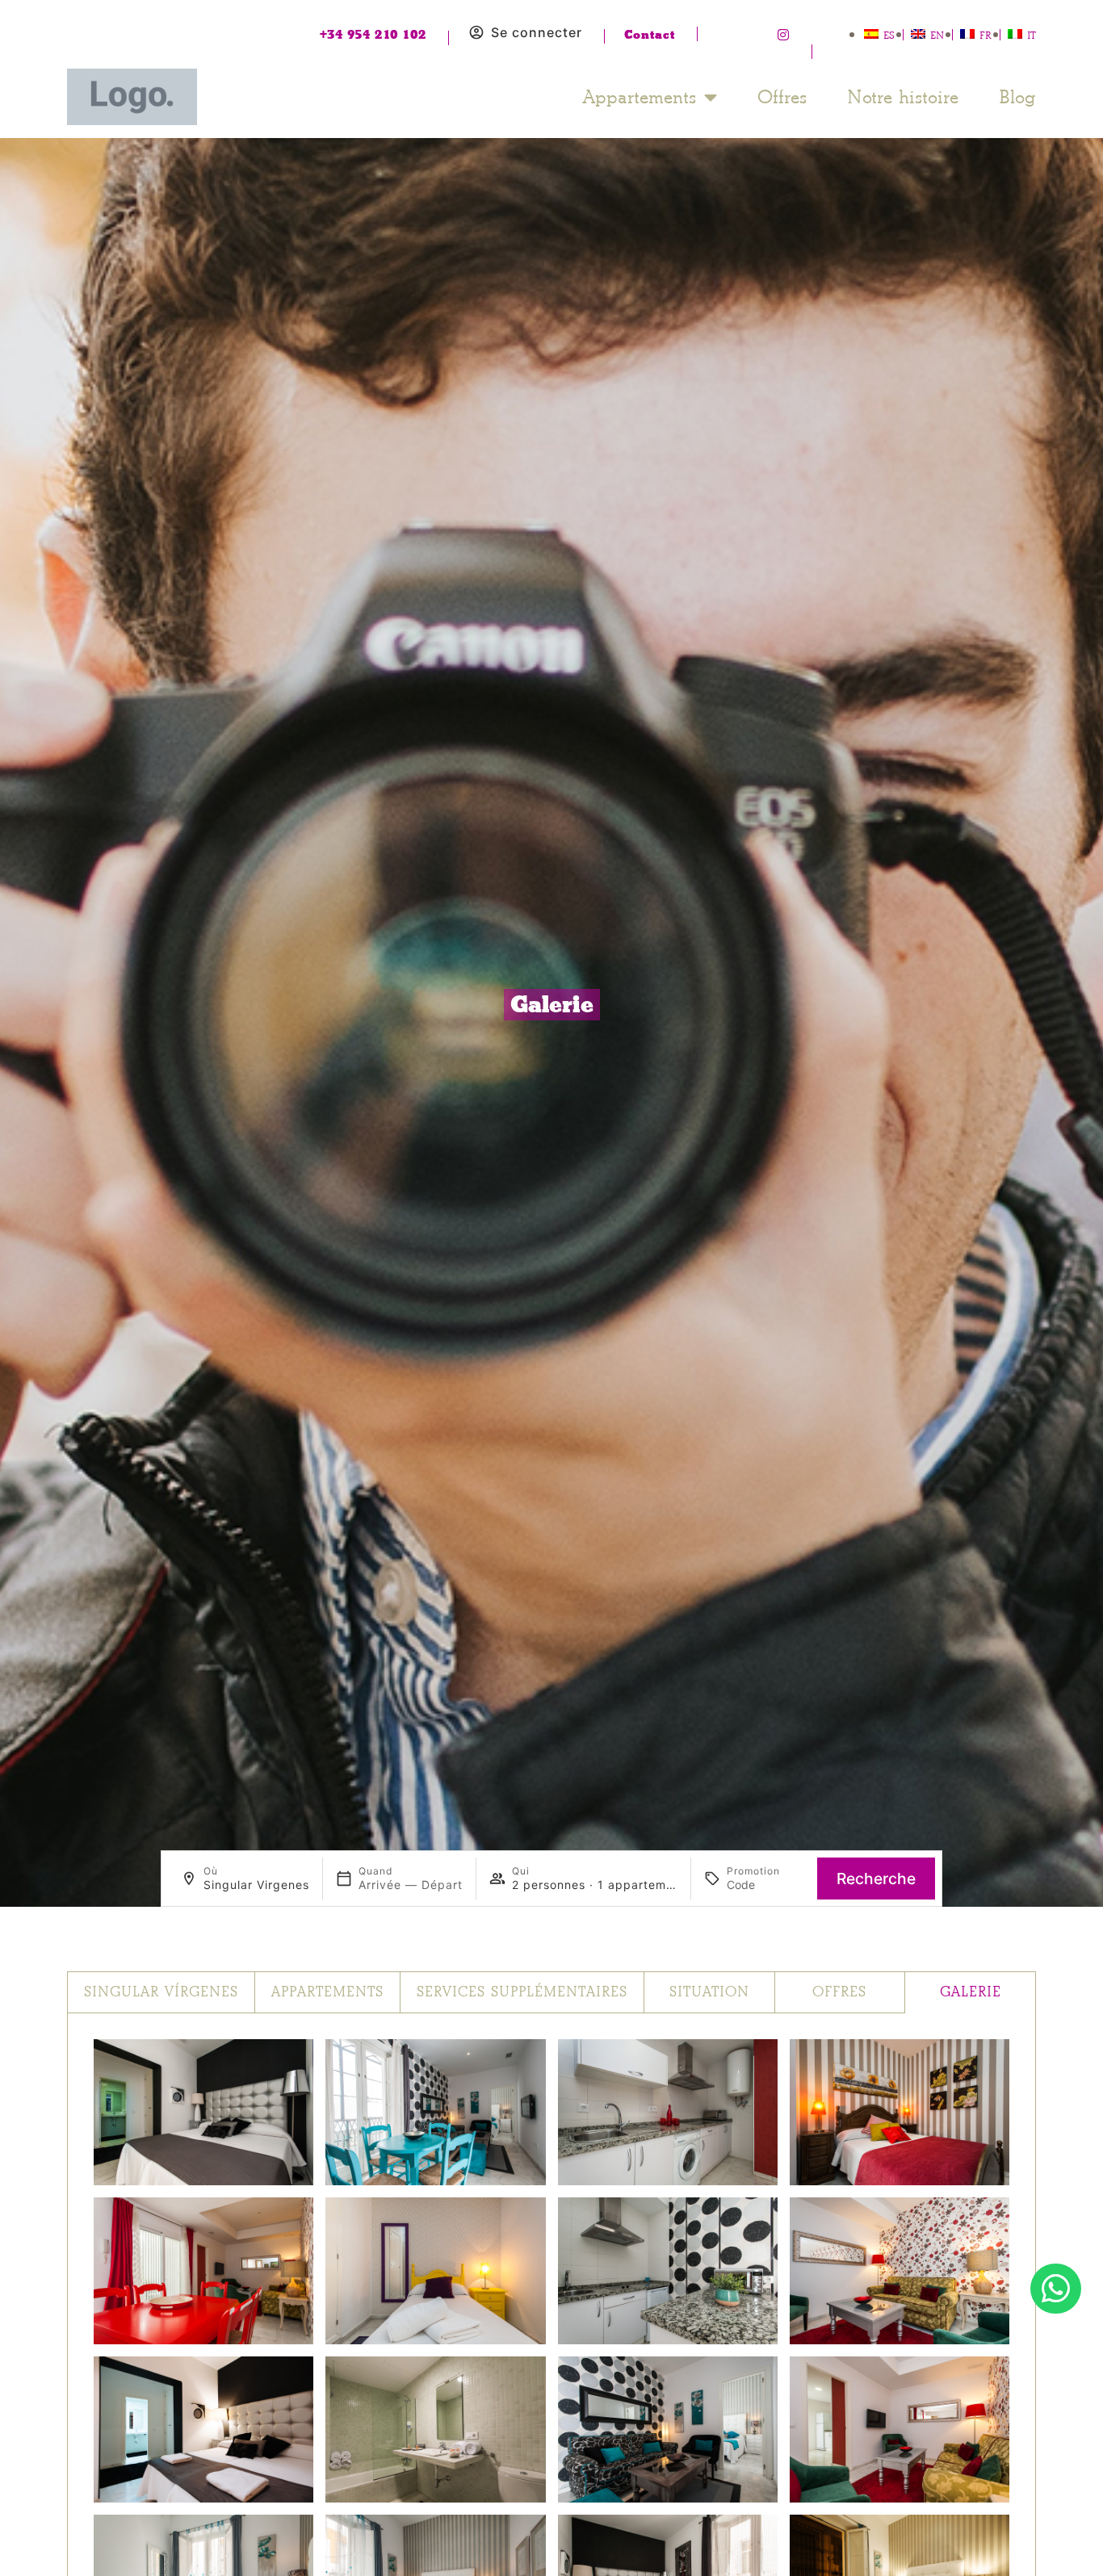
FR (986, 35)
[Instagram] (783, 35)
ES (889, 35)
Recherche (876, 1879)
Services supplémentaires (522, 1992)
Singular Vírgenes (161, 1992)
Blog (1017, 97)
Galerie (971, 1992)
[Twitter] (753, 35)
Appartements (640, 97)
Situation (709, 1992)
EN (937, 35)
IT (1032, 35)
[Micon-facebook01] (723, 35)
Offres (782, 97)
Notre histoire (903, 97)
